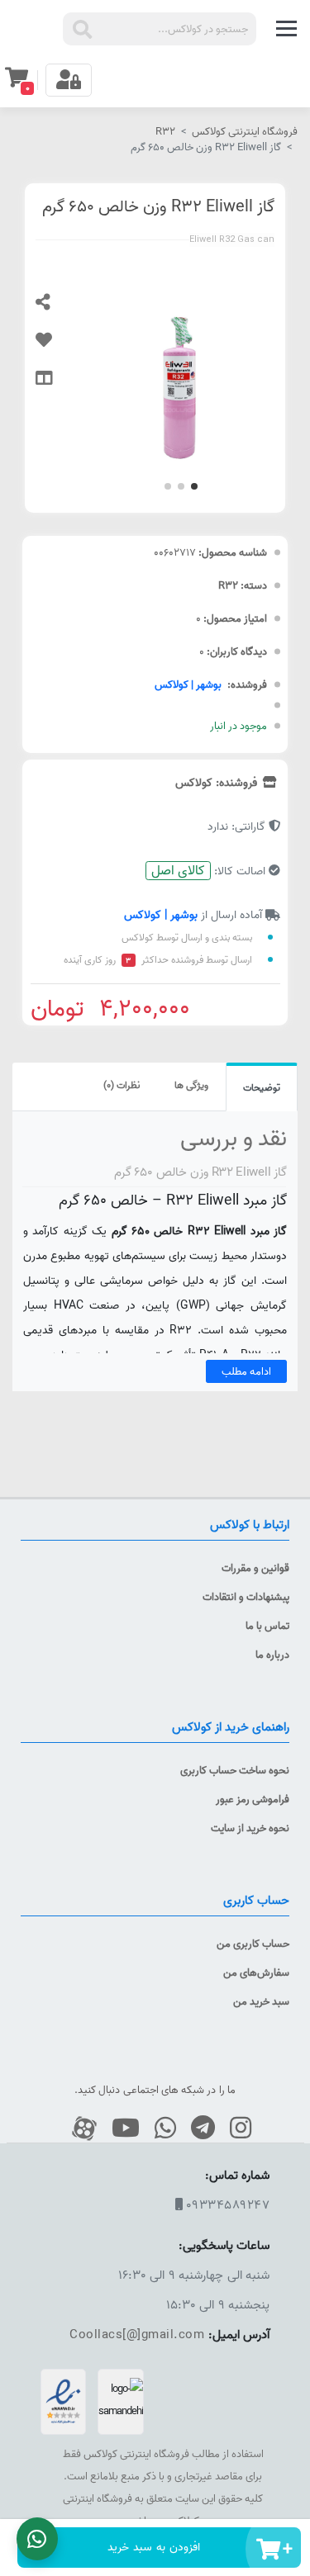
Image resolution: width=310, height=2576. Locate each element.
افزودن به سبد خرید (154, 2547)
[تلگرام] (197, 2129)
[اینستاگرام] (234, 2129)
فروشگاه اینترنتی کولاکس (245, 131)
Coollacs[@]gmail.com (137, 2334)
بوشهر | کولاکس (188, 684)
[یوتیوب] (119, 2129)
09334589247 (228, 2205)
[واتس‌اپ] (159, 2129)
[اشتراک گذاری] (56, 310)
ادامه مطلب (246, 1371)
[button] (194, 486)
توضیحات (262, 1088)
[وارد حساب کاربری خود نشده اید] (56, 348)
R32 (165, 131)
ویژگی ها (191, 1085)
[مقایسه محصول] (56, 386)
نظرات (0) (122, 1085)
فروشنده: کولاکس (218, 783)
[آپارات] (78, 2129)
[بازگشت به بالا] (293, 2350)
